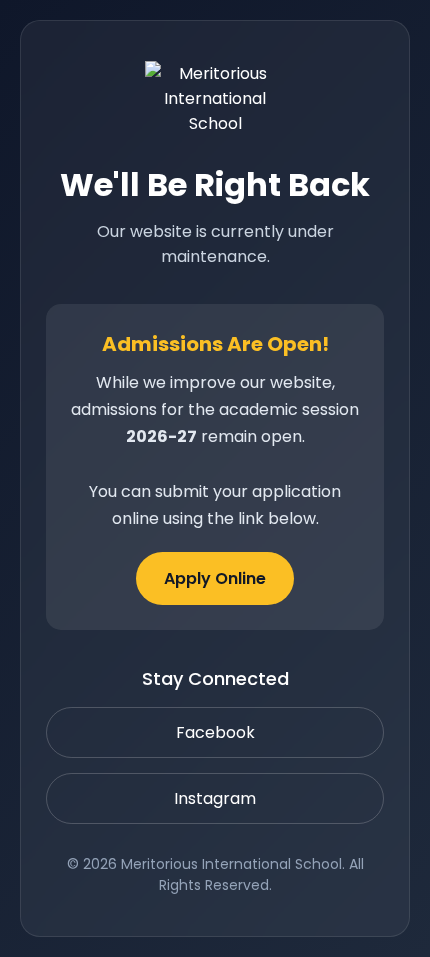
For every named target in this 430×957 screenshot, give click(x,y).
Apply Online (215, 578)
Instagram (215, 798)
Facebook (215, 732)
